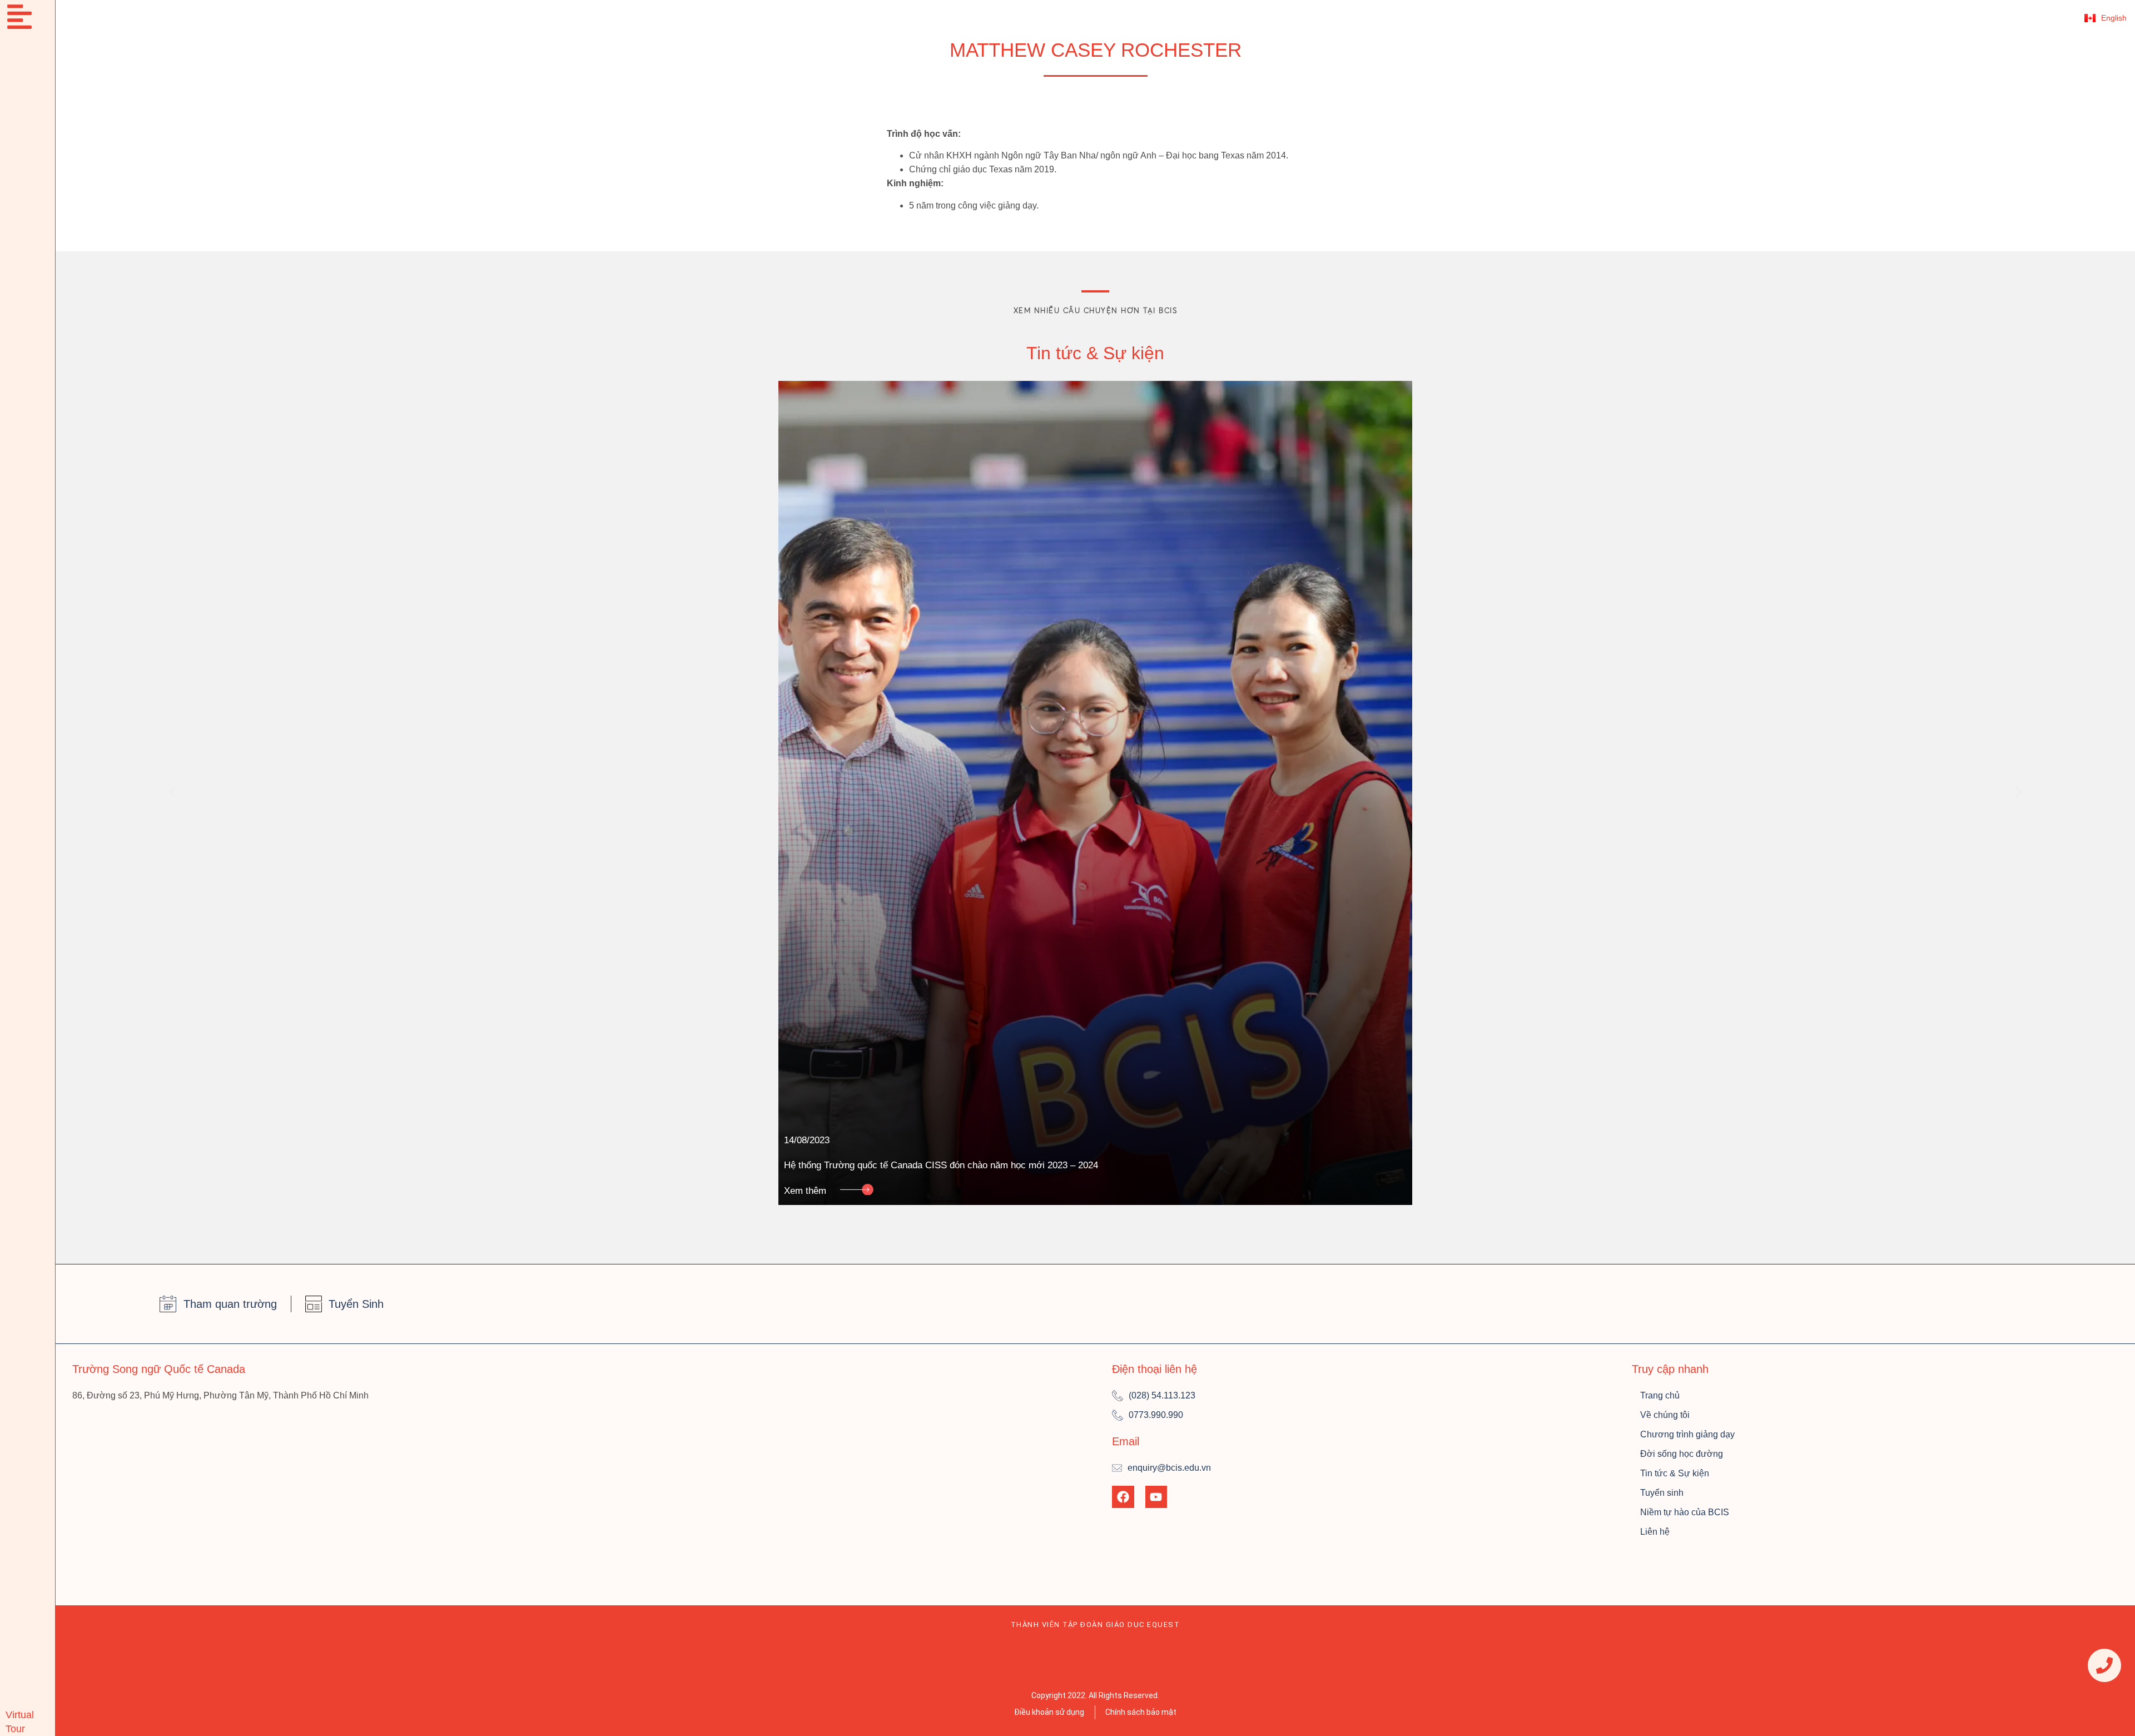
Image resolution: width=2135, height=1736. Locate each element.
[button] (172, 792)
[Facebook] (1123, 1497)
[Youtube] (1156, 1497)
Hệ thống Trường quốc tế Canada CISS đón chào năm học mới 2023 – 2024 (941, 1165)
